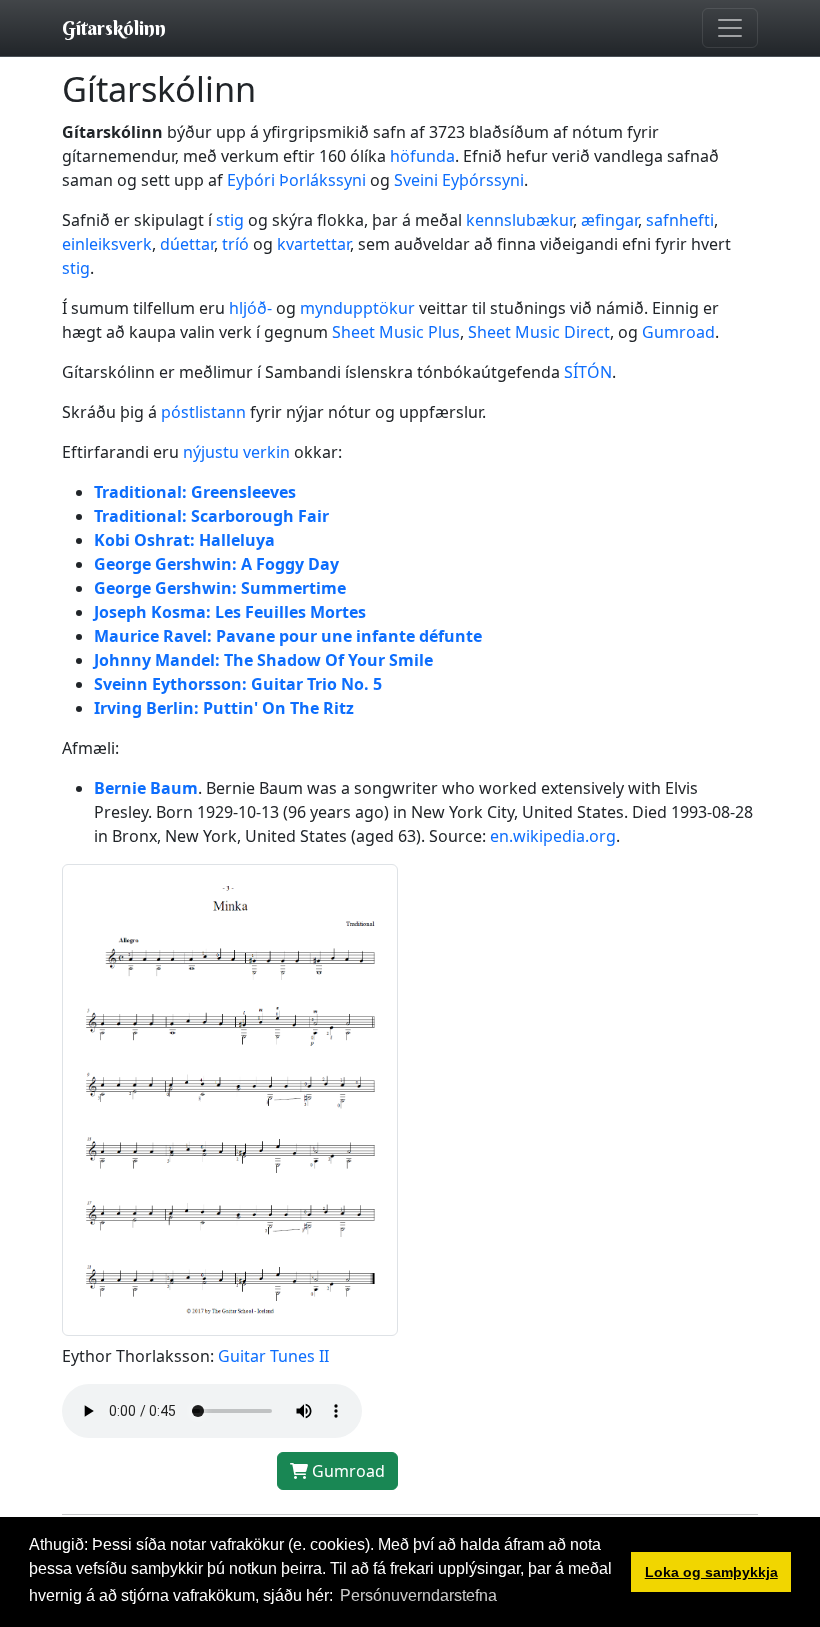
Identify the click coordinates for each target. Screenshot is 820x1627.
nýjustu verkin (236, 452)
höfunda (422, 156)
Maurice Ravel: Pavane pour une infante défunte (288, 636)
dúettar (187, 244)
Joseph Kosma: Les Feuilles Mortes (230, 612)
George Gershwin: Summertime (220, 588)
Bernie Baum (146, 788)
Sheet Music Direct (539, 332)
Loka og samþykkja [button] (711, 1572)
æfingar (609, 220)
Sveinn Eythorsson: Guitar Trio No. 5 (238, 684)
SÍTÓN (588, 372)
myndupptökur (357, 308)
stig (230, 220)
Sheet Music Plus (396, 332)
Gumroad (678, 332)
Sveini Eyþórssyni (459, 180)
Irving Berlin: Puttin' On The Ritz (224, 708)
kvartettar (313, 244)
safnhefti (680, 220)
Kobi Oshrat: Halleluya (184, 540)
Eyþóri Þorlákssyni (296, 180)
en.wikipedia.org (553, 836)
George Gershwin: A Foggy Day (216, 564)
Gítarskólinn (114, 27)
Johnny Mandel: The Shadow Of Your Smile (263, 660)
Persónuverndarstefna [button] (418, 1595)
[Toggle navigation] (730, 28)
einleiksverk (107, 244)
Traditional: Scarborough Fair (211, 516)
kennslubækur (519, 220)
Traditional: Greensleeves (195, 492)
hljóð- (250, 308)
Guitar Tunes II (273, 1356)
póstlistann (203, 412)
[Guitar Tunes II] (230, 1098)
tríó (235, 244)
